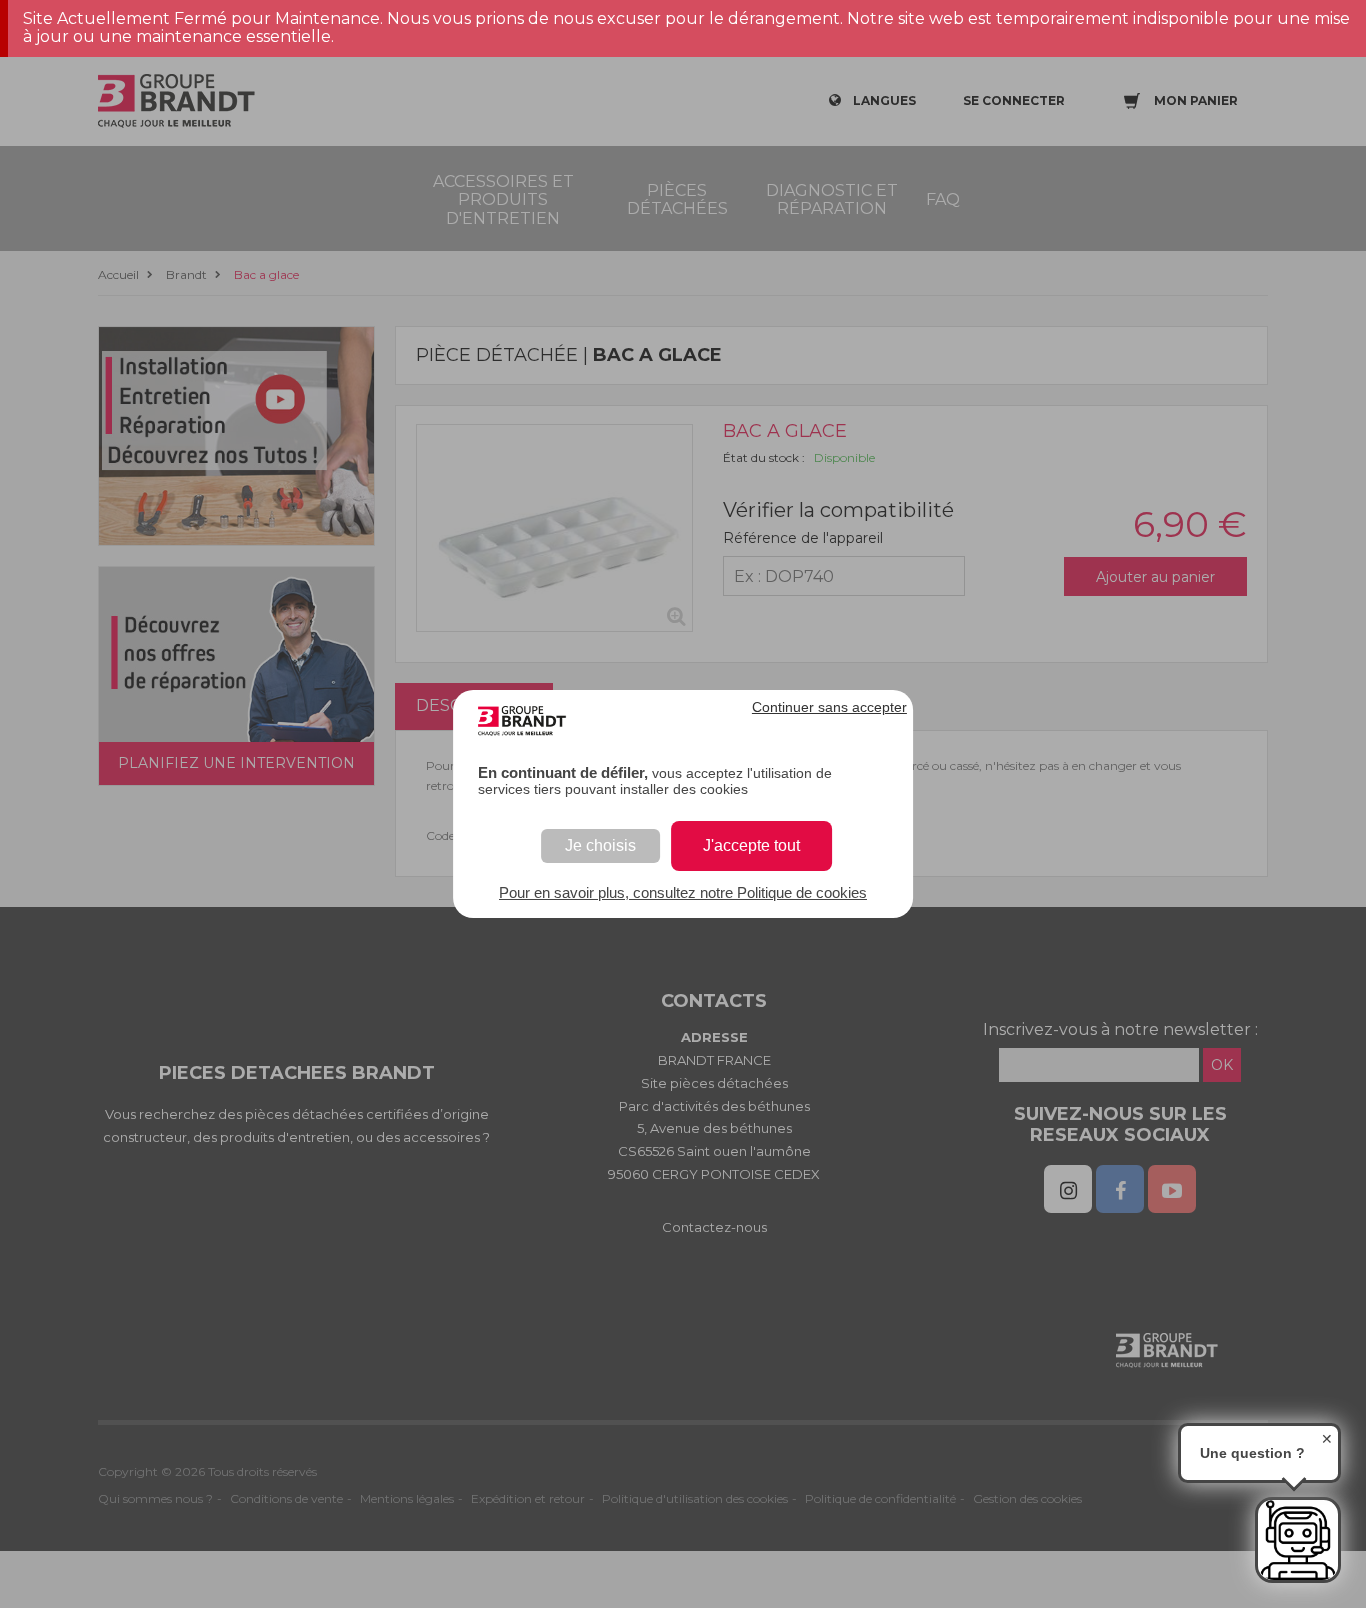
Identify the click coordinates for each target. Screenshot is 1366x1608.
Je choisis (600, 845)
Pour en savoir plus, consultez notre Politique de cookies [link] (683, 892)
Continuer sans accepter (829, 707)
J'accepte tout (751, 845)
